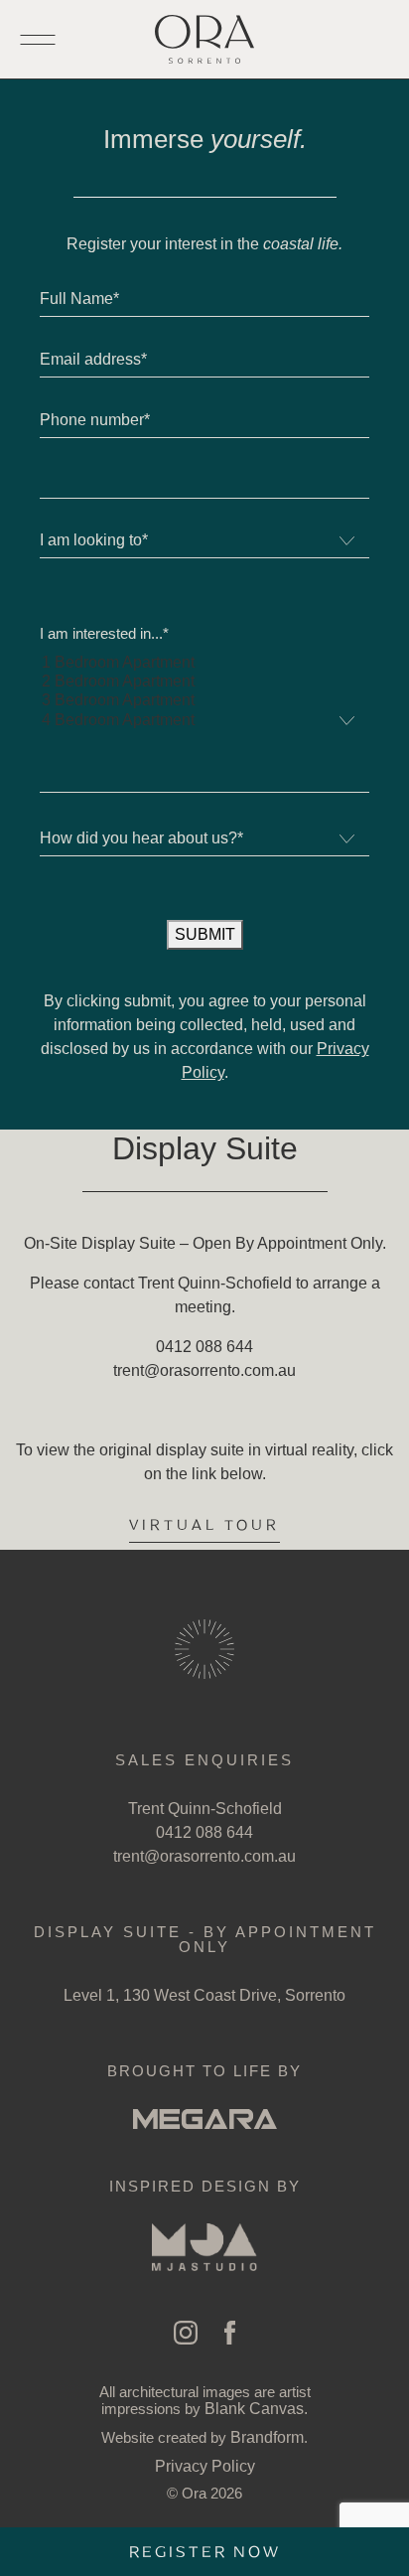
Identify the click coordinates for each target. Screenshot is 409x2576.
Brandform (267, 2437)
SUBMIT (205, 934)
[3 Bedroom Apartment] (204, 701)
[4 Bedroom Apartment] (204, 721)
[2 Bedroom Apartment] (204, 682)
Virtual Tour (204, 1525)
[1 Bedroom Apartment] (204, 663)
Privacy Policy (205, 2466)
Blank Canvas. (256, 2409)
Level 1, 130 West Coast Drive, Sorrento (204, 1995)
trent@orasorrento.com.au (204, 1856)
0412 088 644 (204, 1832)
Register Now (205, 2552)
